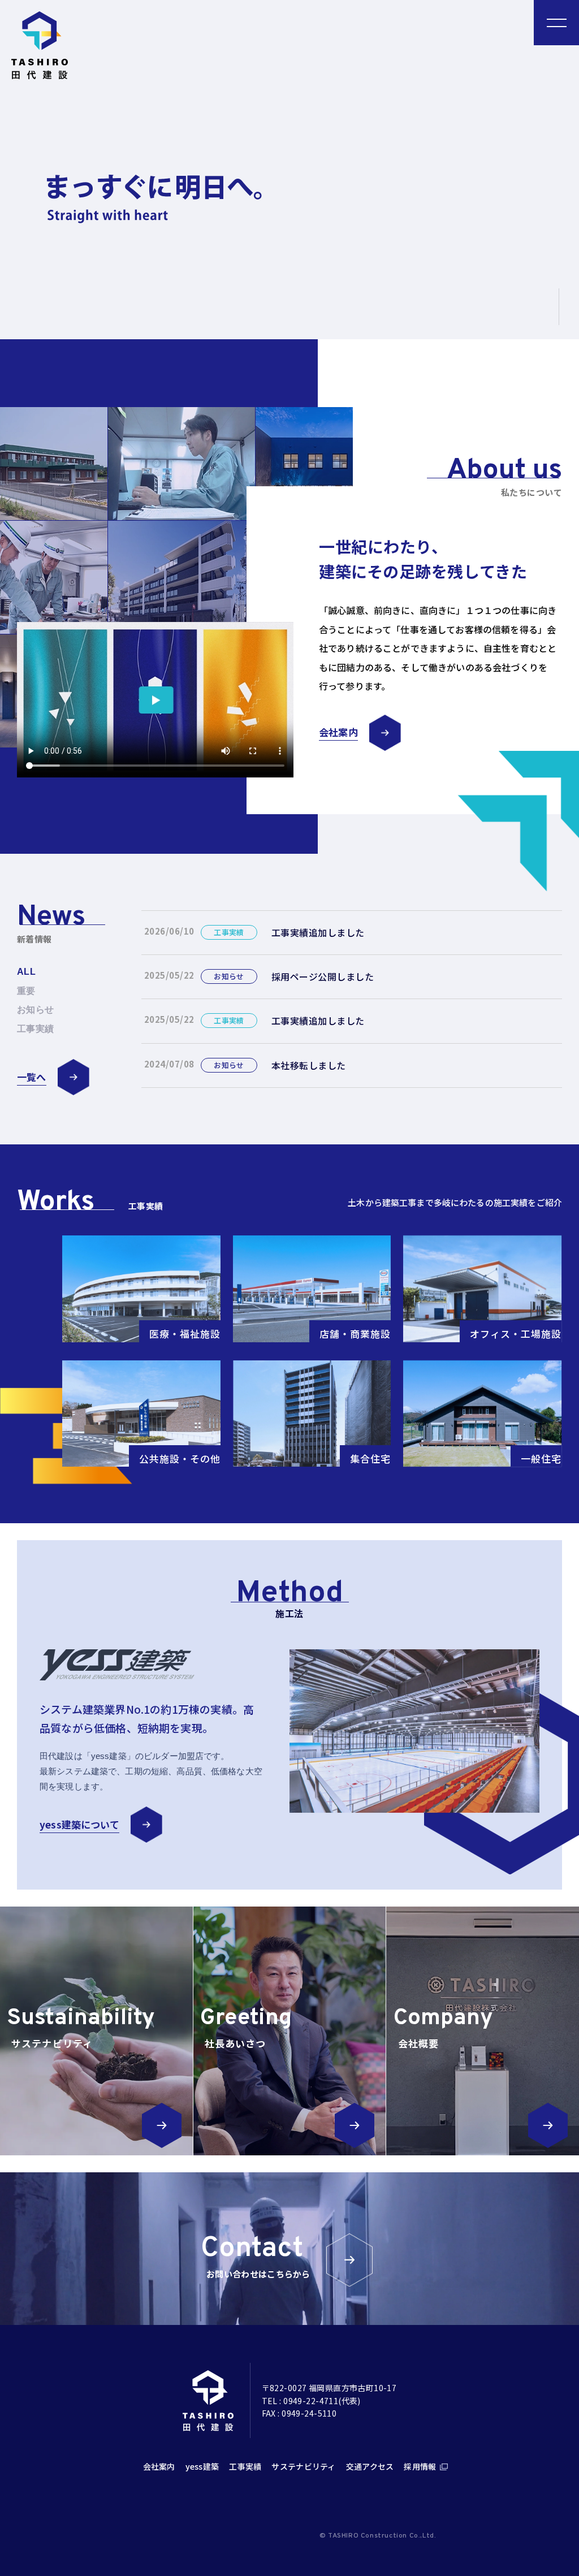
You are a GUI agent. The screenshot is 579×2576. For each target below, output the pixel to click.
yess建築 (202, 2466)
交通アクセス (370, 2466)
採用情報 (420, 2466)
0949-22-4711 (311, 2401)
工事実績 (245, 2466)
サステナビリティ (303, 2466)
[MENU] (556, 23)
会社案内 (159, 2466)
